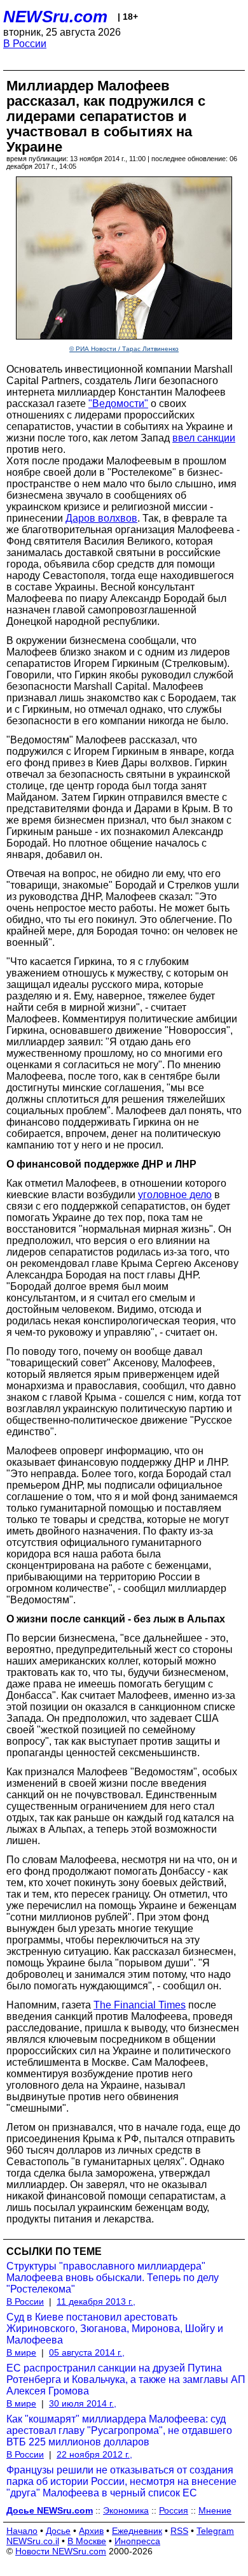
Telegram (215, 2531)
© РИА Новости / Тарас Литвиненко (124, 349)
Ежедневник (137, 2531)
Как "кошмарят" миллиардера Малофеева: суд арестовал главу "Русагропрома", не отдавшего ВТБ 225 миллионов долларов (119, 2430)
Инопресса (137, 2541)
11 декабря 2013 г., (96, 2301)
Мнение (215, 2510)
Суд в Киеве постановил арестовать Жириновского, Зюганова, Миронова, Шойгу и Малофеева (115, 2329)
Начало (22, 2531)
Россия (174, 2510)
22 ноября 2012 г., (94, 2454)
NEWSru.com (55, 17)
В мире (21, 2352)
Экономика (126, 2510)
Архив (91, 2531)
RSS (179, 2531)
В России (25, 44)
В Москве (87, 2541)
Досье (58, 2531)
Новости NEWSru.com (61, 2551)
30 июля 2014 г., (83, 2403)
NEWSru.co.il (33, 2541)
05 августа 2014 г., (87, 2352)
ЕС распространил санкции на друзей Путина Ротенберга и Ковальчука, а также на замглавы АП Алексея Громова (126, 2379)
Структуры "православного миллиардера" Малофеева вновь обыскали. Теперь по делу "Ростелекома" (113, 2278)
